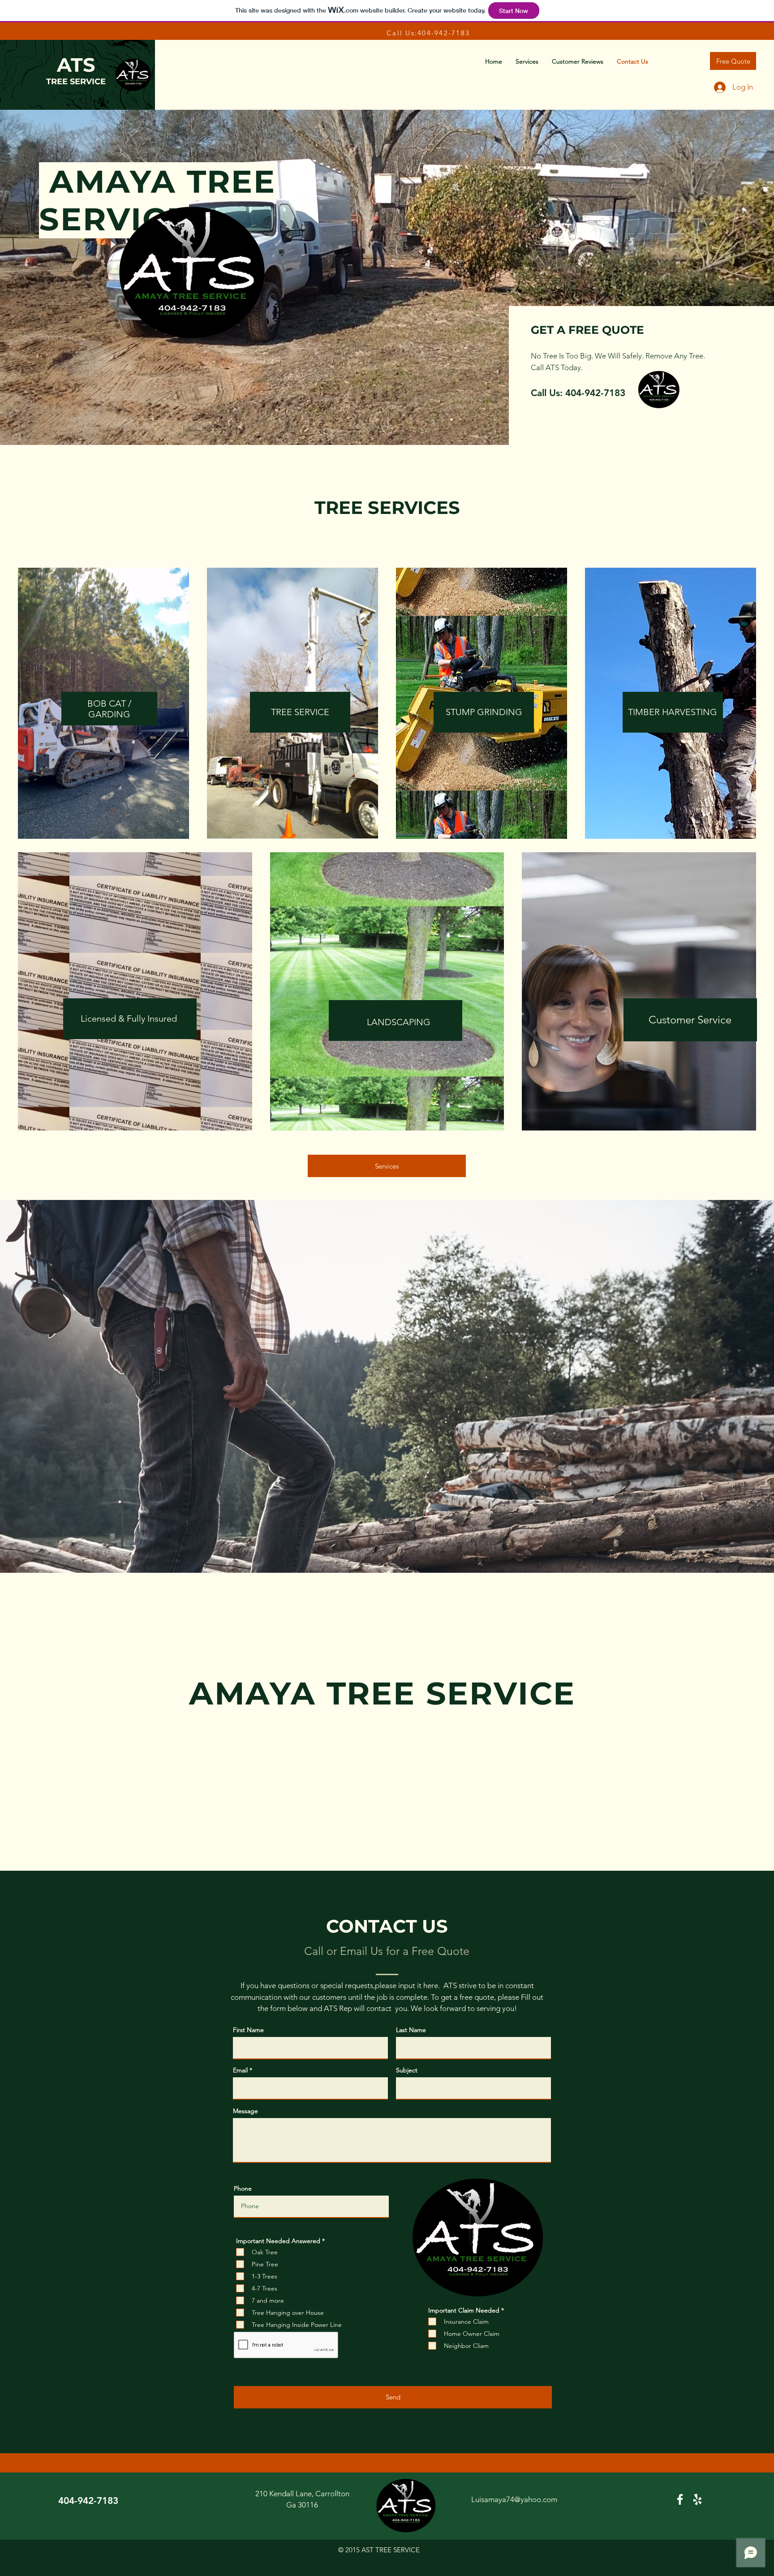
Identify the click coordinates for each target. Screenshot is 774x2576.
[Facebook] (680, 2499)
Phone (243, 2188)
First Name (248, 2030)
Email (240, 2070)
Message (245, 2111)
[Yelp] (697, 2499)
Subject (407, 2070)
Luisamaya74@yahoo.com (514, 2499)
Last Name (411, 2030)
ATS (76, 65)
